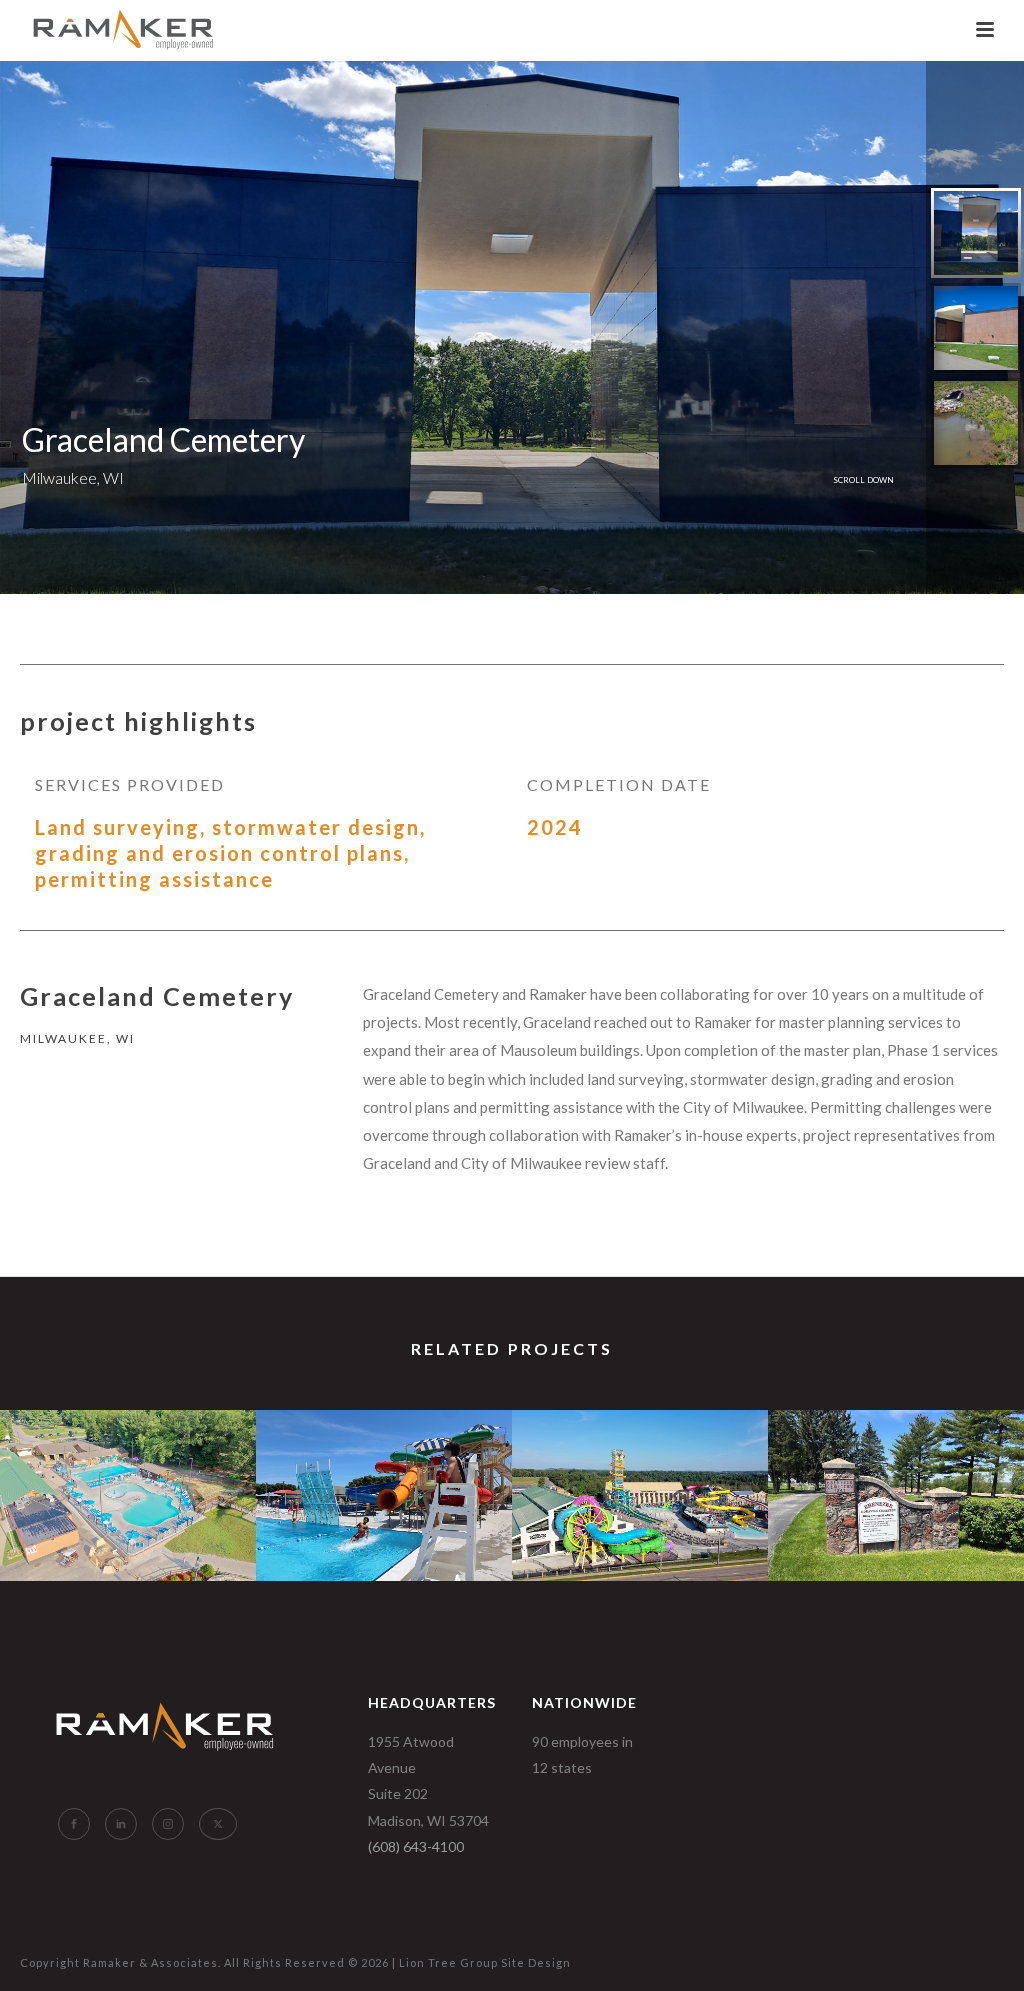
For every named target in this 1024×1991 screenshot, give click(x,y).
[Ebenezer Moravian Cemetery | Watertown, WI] (896, 1487)
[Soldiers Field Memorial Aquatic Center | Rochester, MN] (384, 1487)
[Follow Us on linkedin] (121, 1824)
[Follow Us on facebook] (74, 1824)
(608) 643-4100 (416, 1846)
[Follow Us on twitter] (218, 1824)
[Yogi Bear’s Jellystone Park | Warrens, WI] (128, 1487)
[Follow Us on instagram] (168, 1824)
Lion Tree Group (448, 1962)
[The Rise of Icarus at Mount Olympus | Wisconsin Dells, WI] (640, 1487)
